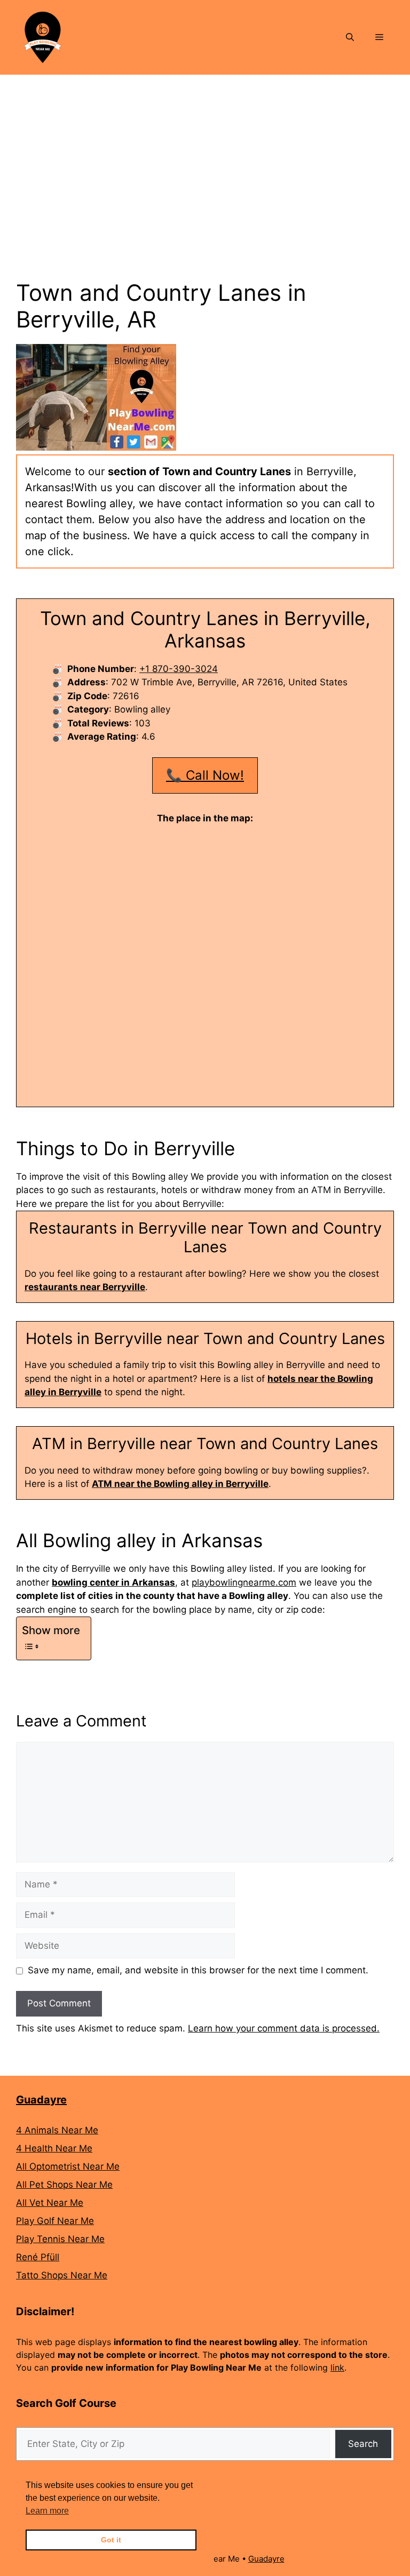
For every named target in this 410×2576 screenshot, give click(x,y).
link (337, 2367)
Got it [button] (111, 2540)
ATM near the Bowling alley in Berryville (180, 1484)
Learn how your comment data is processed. (284, 2028)
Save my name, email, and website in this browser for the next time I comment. (198, 1970)
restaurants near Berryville (85, 1287)
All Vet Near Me (50, 2203)
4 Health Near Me (54, 2148)
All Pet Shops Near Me (64, 2185)
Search (363, 2444)
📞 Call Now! (205, 775)
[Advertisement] (205, 155)
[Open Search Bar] (350, 37)
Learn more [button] (47, 2511)
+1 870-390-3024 (179, 669)
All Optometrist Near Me (68, 2166)
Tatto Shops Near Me (62, 2275)
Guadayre (41, 2100)
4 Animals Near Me (57, 2130)
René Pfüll (38, 2257)
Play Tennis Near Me (60, 2239)
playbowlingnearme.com (244, 1582)
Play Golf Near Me (55, 2221)
